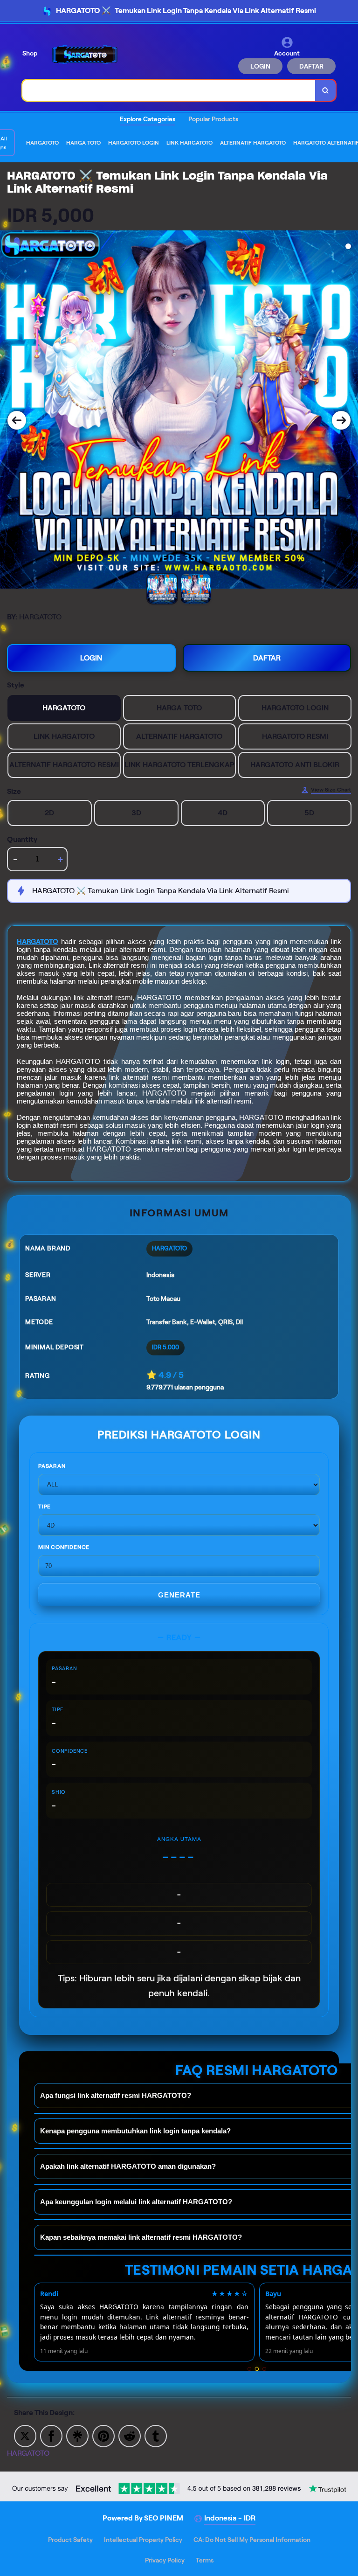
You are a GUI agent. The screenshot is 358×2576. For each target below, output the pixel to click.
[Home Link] (85, 55)
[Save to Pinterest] (103, 2435)
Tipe (45, 1506)
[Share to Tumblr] (156, 2435)
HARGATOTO (38, 942)
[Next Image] (341, 420)
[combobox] (169, 90)
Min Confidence (64, 1547)
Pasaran (52, 1466)
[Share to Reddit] (130, 2435)
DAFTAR (311, 66)
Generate (179, 1595)
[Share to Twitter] (25, 2435)
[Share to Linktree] (77, 2435)
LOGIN (260, 66)
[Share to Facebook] (51, 2435)
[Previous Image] (17, 420)
